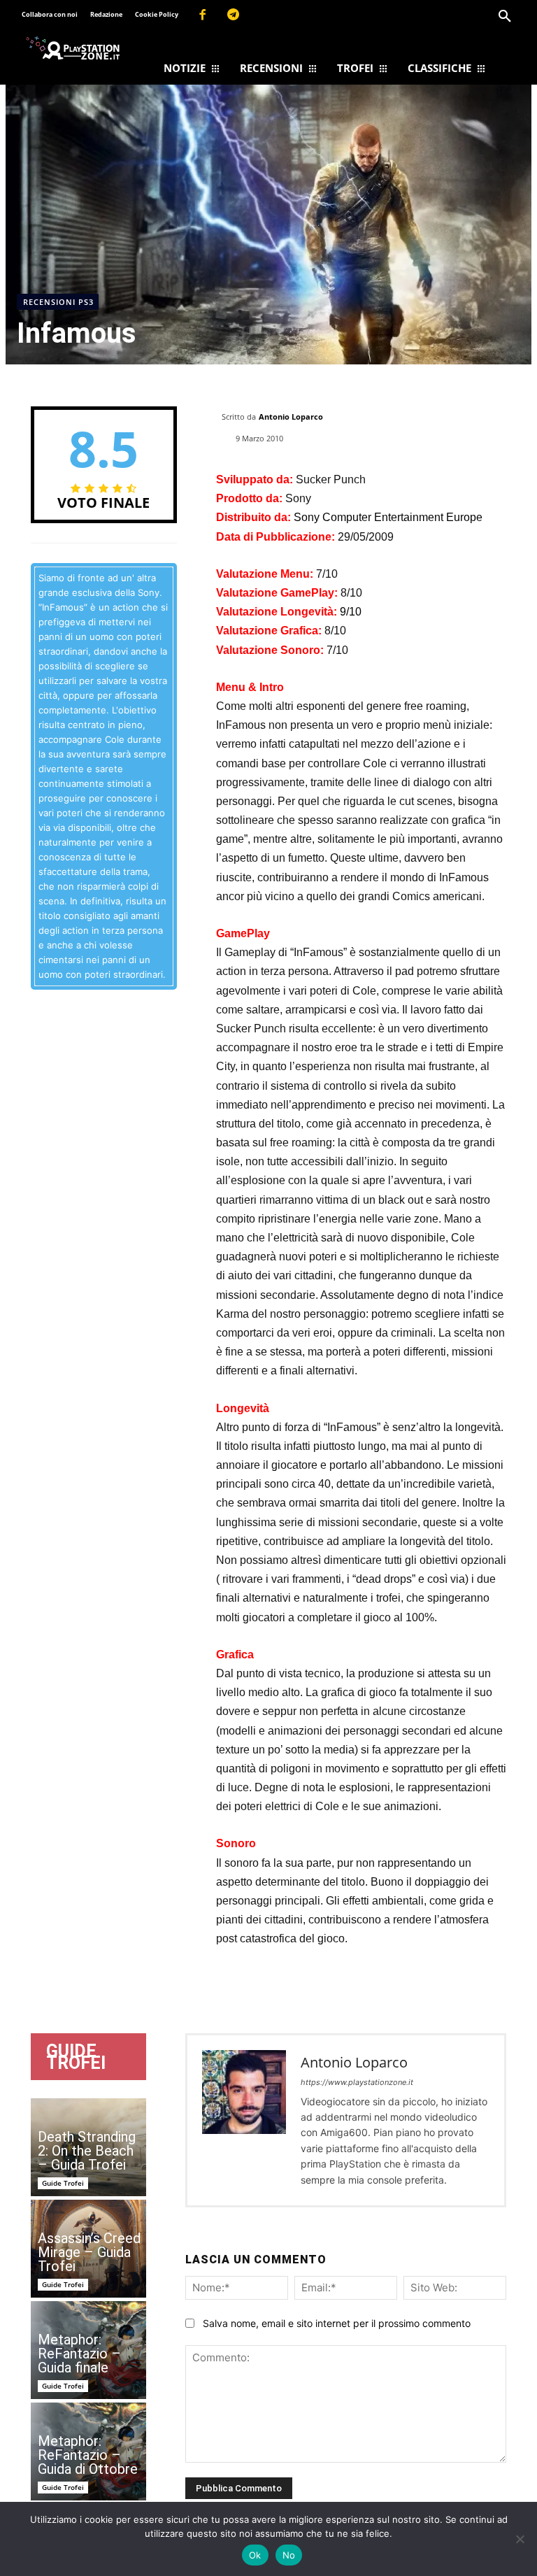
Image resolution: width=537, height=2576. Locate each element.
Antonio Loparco (291, 417)
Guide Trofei (63, 2183)
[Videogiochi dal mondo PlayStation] (73, 48)
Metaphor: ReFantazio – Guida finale (79, 2354)
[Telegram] (234, 15)
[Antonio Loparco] (244, 2120)
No (289, 2555)
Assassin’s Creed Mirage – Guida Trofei (89, 2252)
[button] (505, 17)
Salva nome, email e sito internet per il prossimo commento (337, 2323)
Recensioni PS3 (58, 302)
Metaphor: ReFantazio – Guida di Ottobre (88, 2455)
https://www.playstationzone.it (357, 2082)
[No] (520, 2539)
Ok (255, 2555)
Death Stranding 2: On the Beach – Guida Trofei (87, 2151)
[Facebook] (202, 15)
